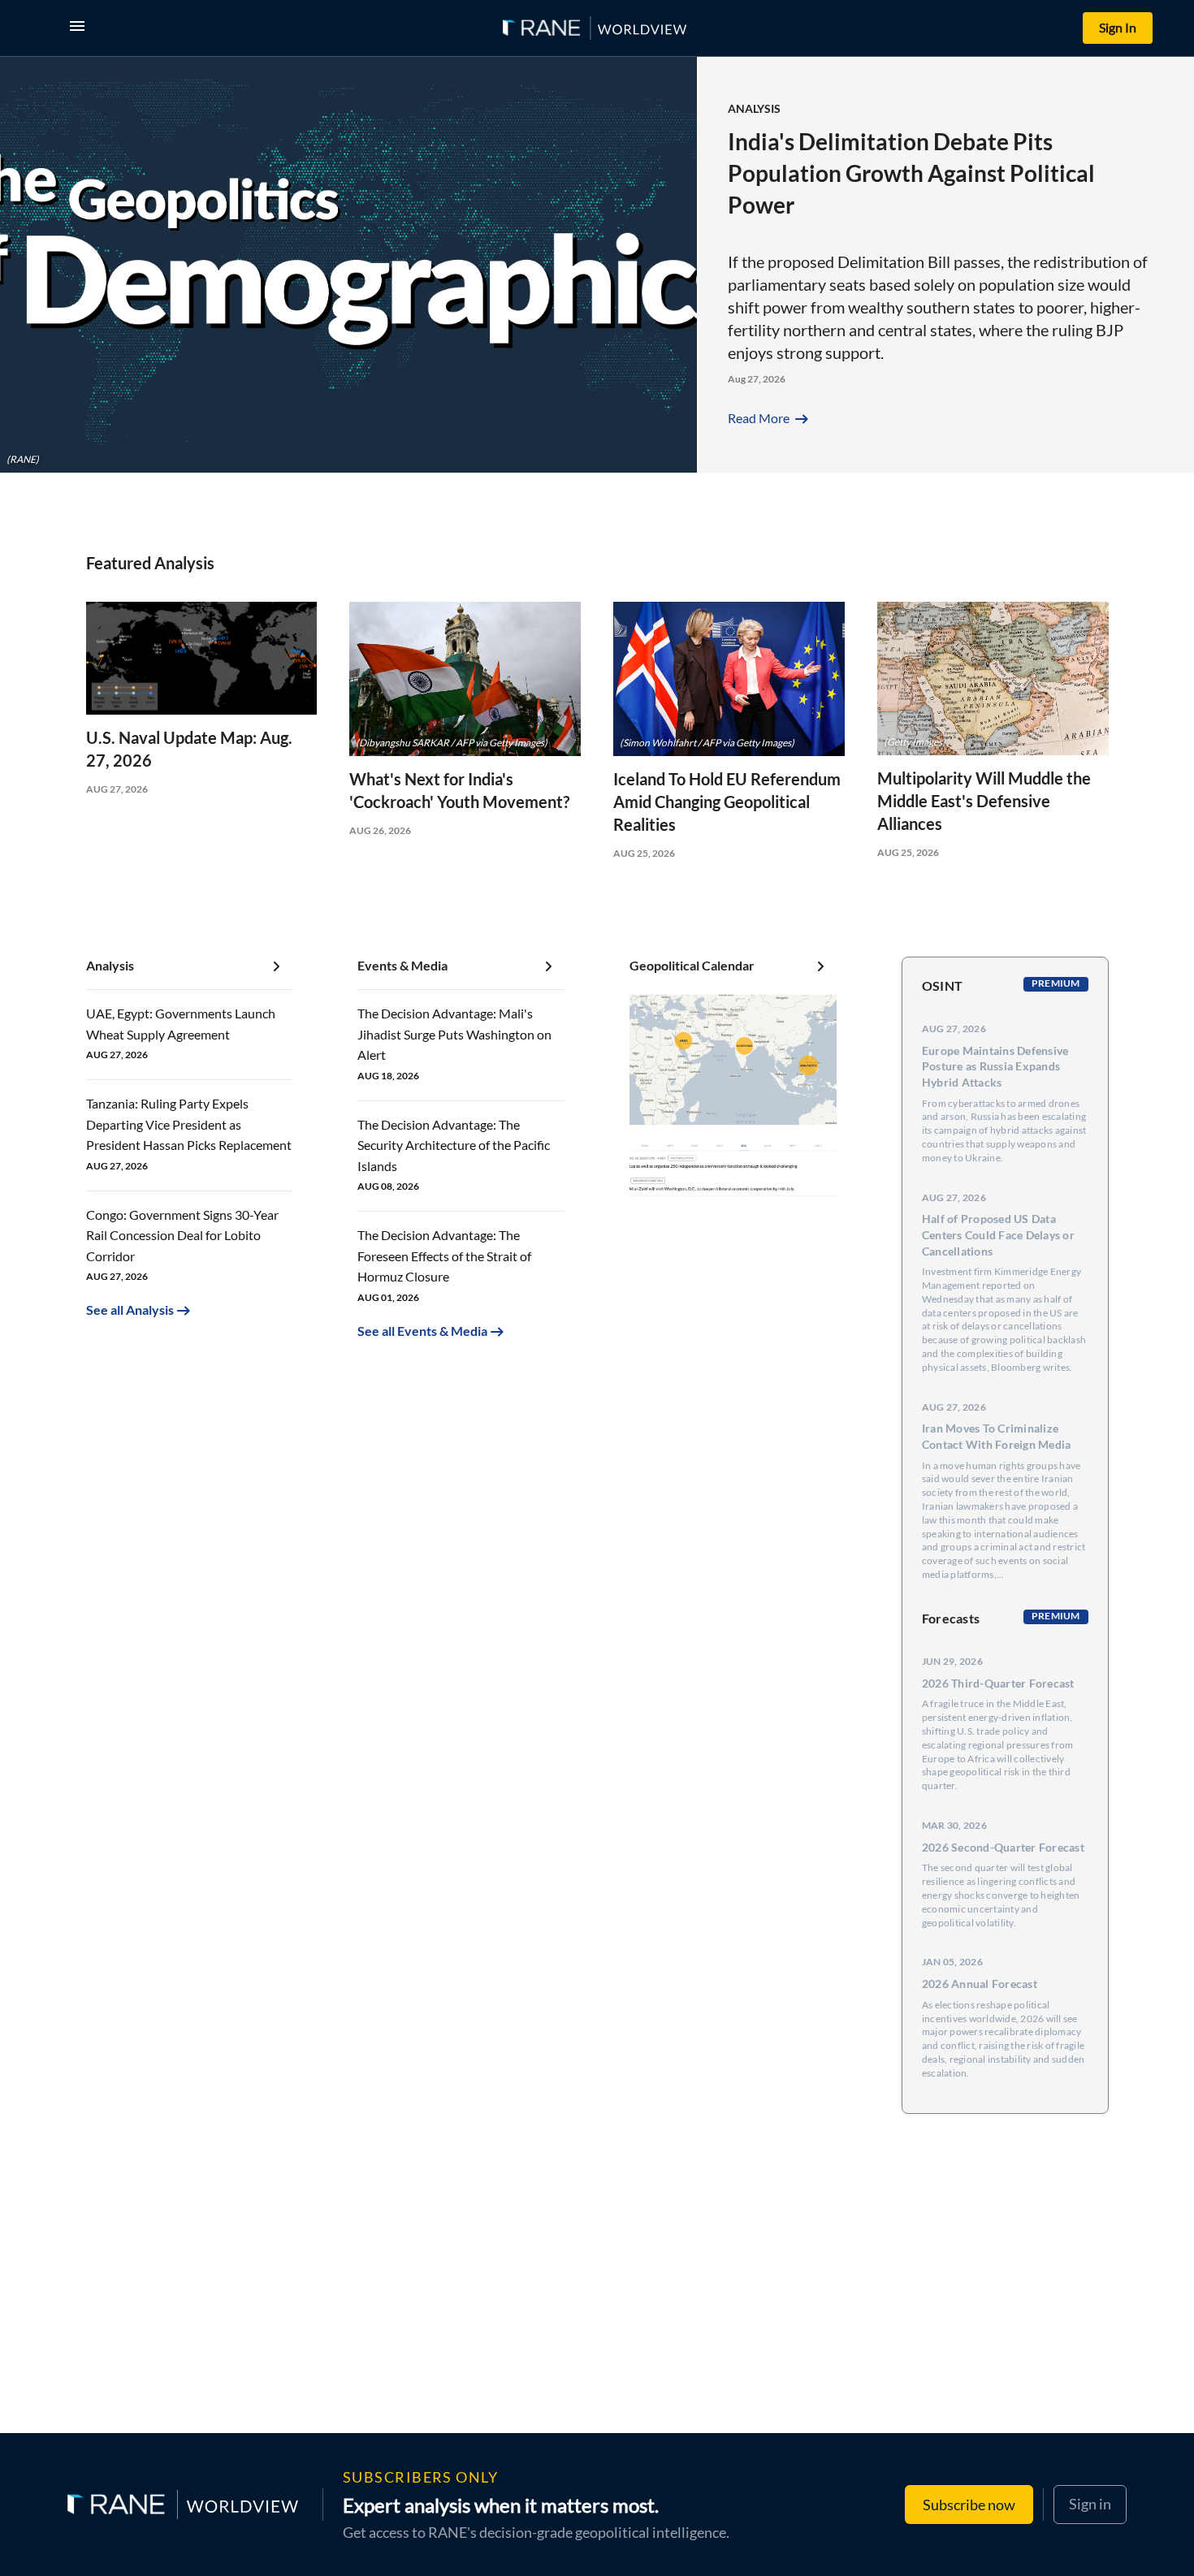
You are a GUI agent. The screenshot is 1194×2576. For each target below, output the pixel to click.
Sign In (1118, 27)
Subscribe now (969, 2505)
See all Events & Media (422, 1331)
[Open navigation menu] (80, 28)
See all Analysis (130, 1310)
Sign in (1090, 2504)
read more (770, 418)
